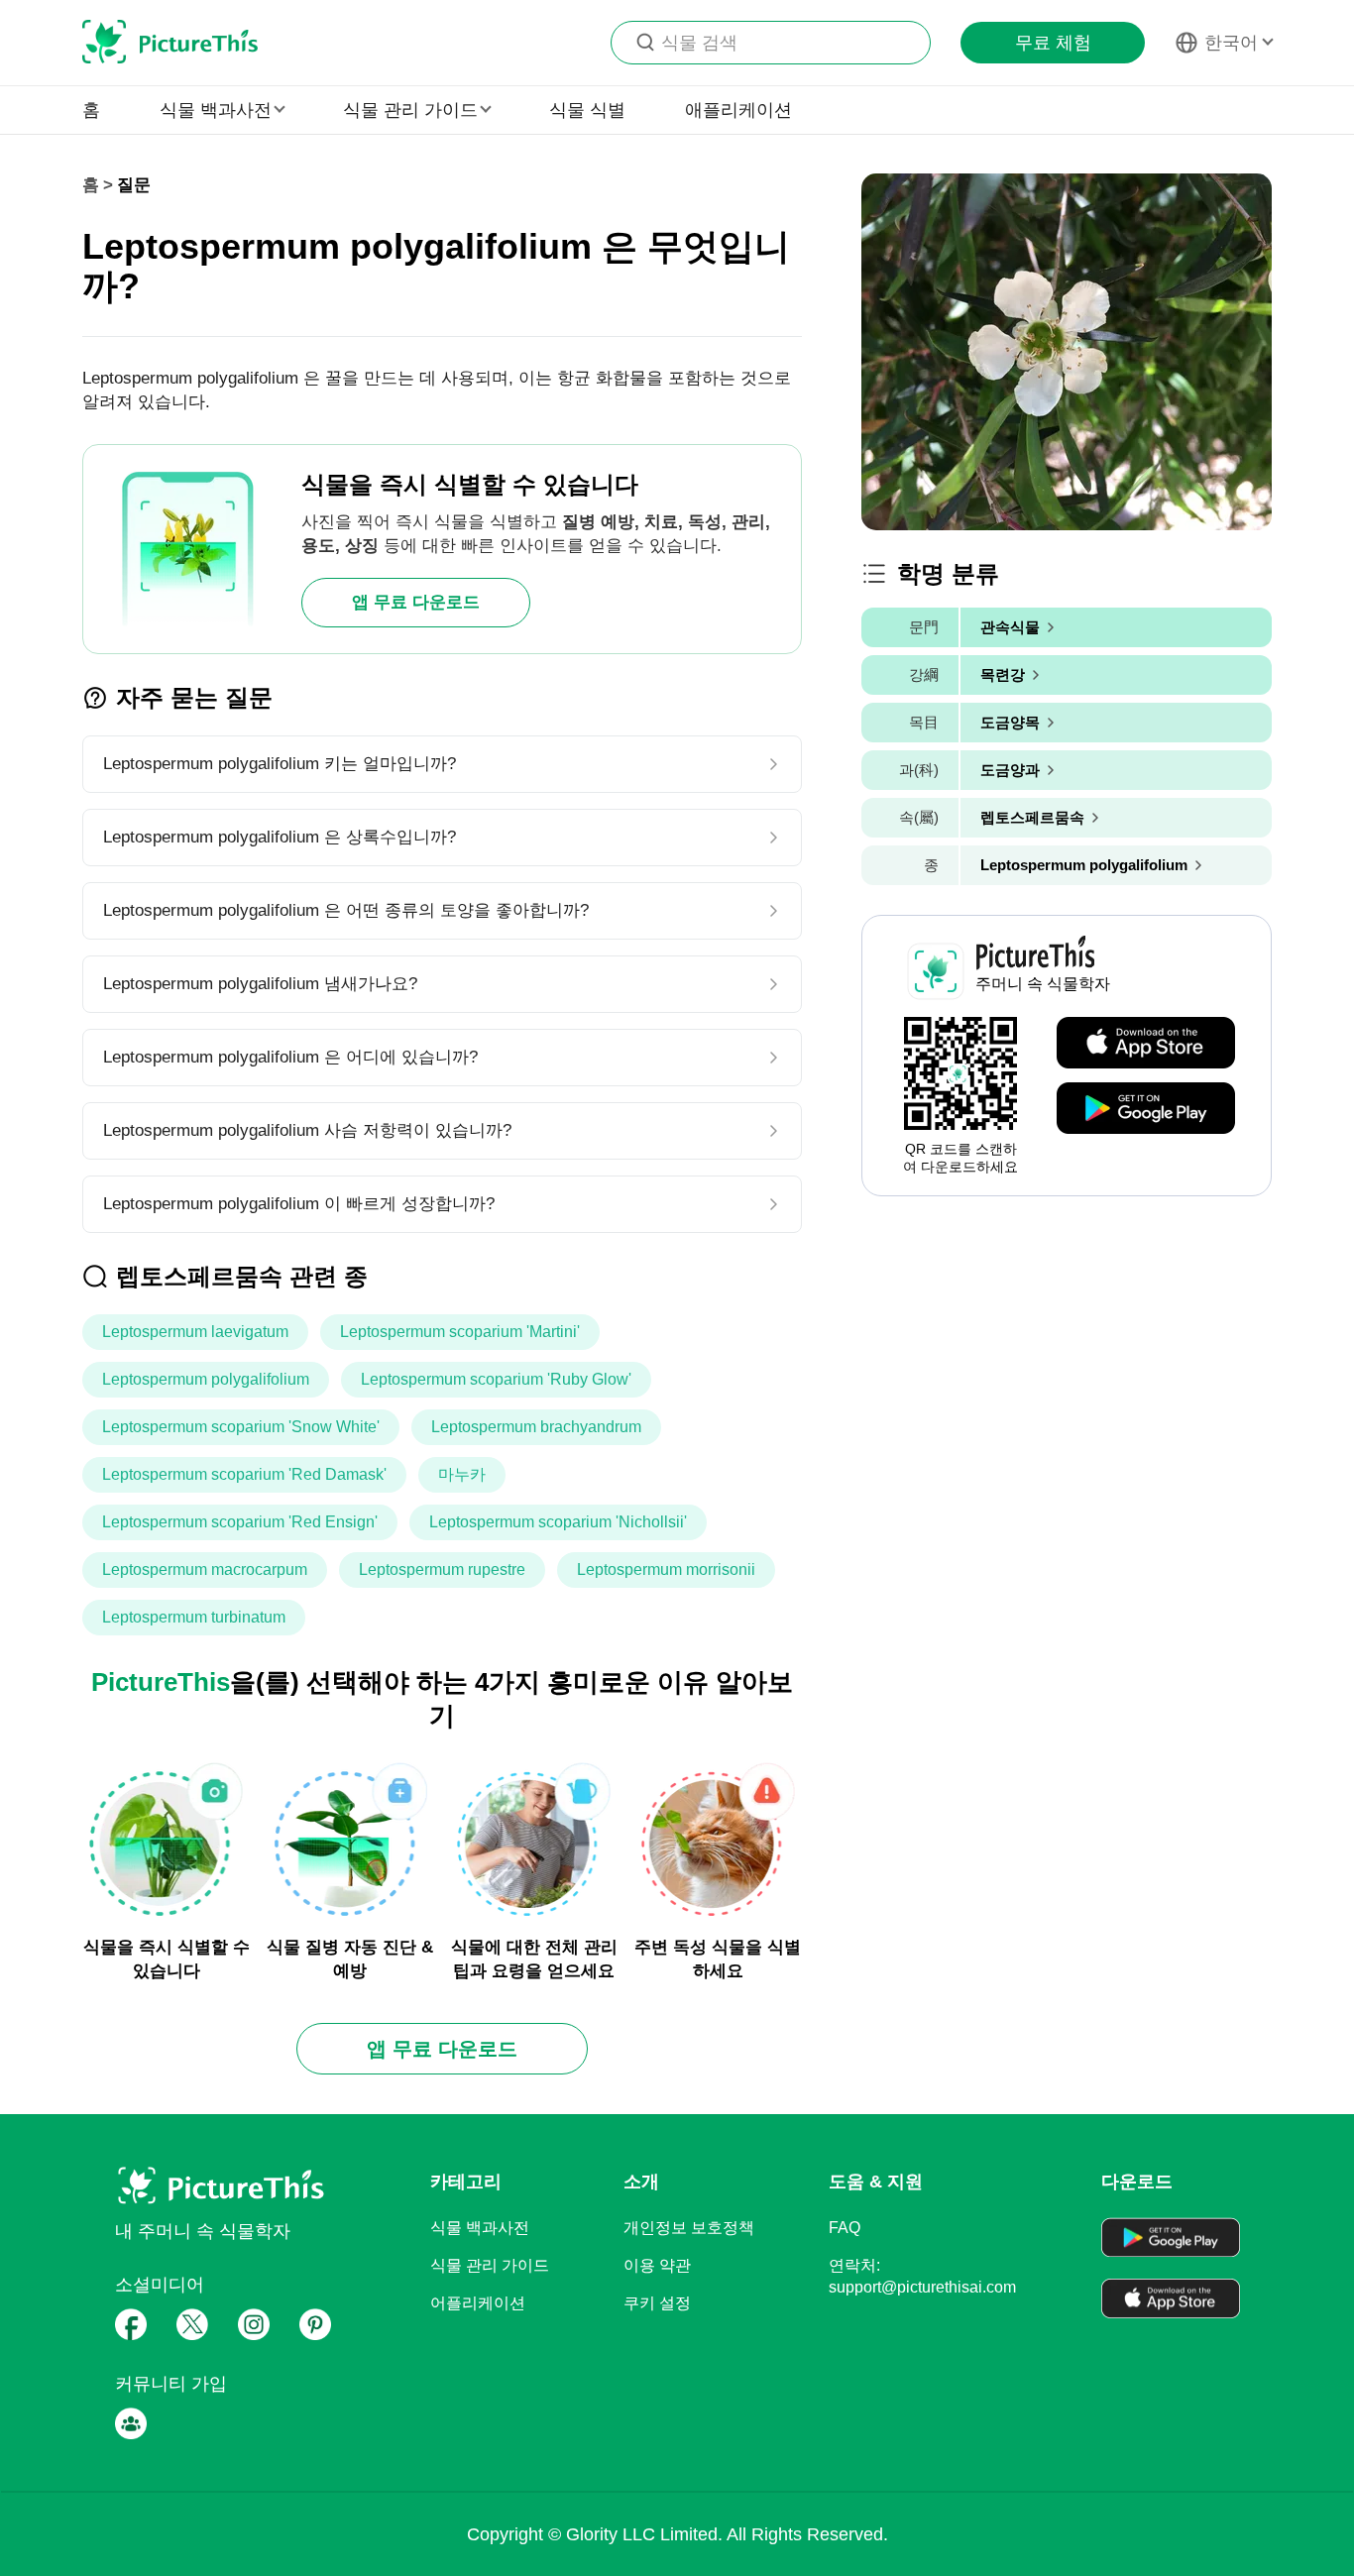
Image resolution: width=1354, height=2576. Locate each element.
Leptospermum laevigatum (195, 1332)
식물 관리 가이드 (490, 2265)
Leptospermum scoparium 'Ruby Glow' (496, 1379)
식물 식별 (587, 110)
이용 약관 (657, 2265)
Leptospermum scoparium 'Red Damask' (244, 1474)
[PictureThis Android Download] (1146, 1109)
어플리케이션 (478, 2303)
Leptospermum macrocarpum (205, 1569)
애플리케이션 (738, 110)
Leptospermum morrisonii (666, 1569)
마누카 (462, 1474)
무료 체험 (1053, 43)
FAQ (845, 2228)
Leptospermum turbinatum (194, 1617)
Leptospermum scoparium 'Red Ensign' (240, 1522)
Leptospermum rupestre (442, 1569)
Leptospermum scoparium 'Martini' (460, 1332)
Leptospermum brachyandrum (536, 1427)
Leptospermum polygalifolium (206, 1379)
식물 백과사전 (480, 2228)
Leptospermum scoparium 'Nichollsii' (558, 1522)
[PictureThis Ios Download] (1146, 1044)
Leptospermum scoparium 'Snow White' (241, 1427)
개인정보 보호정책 (689, 2228)
